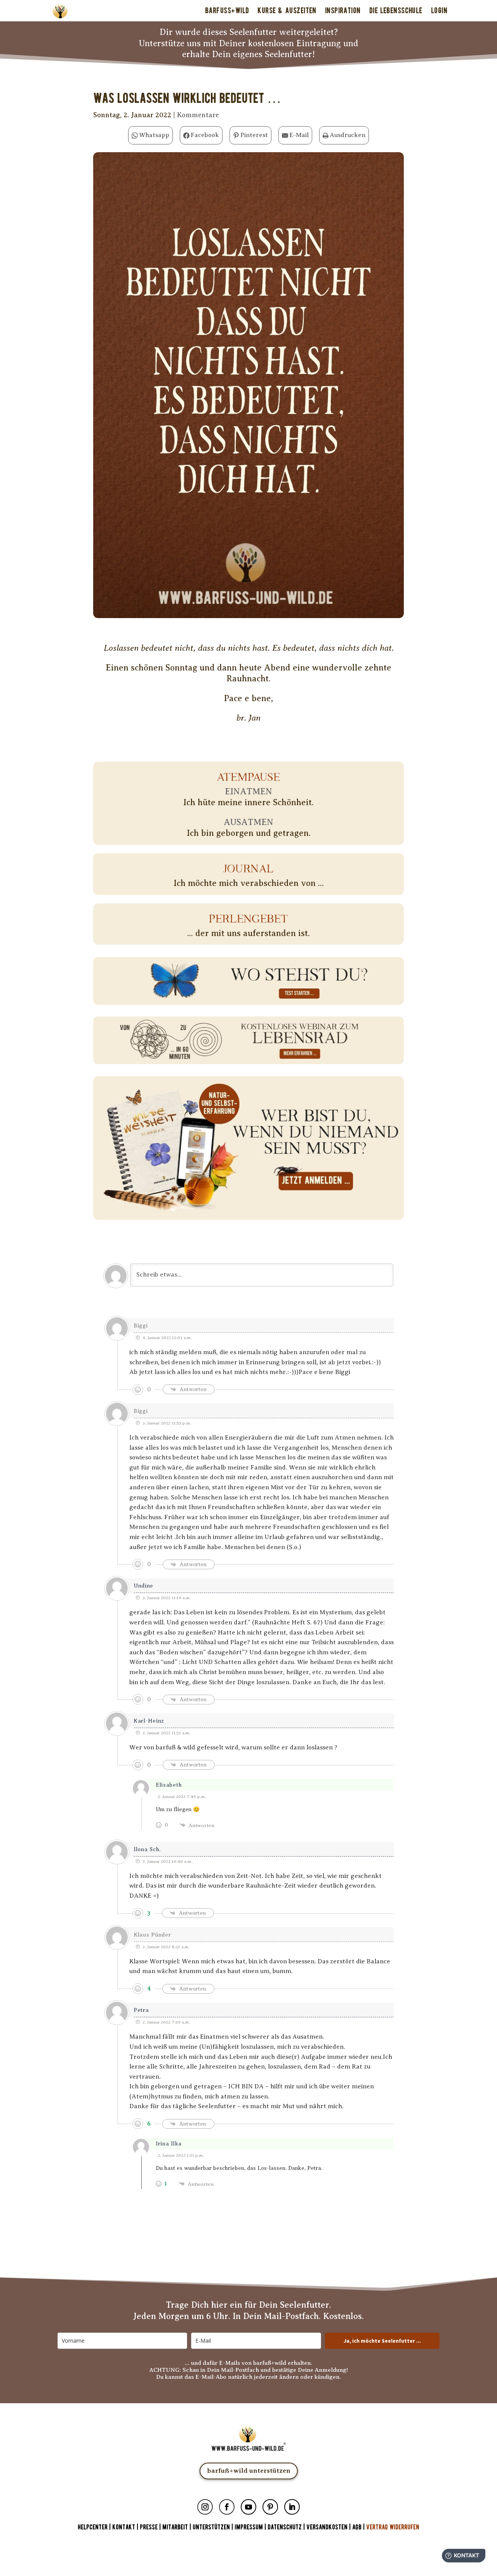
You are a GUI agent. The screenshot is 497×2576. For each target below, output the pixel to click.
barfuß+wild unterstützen (249, 2471)
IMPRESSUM (249, 2527)
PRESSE (149, 2527)
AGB (357, 2527)
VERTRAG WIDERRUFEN (393, 2527)
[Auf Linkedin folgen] (292, 2507)
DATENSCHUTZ (285, 2527)
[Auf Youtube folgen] (248, 2507)
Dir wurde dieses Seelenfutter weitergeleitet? (249, 32)
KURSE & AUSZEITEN (287, 10)
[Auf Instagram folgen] (205, 2507)
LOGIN (439, 10)
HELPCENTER (93, 2527)
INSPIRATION (343, 10)
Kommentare (198, 115)
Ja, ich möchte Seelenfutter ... (382, 2341)
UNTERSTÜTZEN (211, 2527)
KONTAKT (124, 2527)
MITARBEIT (175, 2527)
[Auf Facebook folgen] (227, 2507)
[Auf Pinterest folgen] (270, 2507)
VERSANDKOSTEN (327, 2527)
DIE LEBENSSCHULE (396, 10)
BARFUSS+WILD (227, 10)
